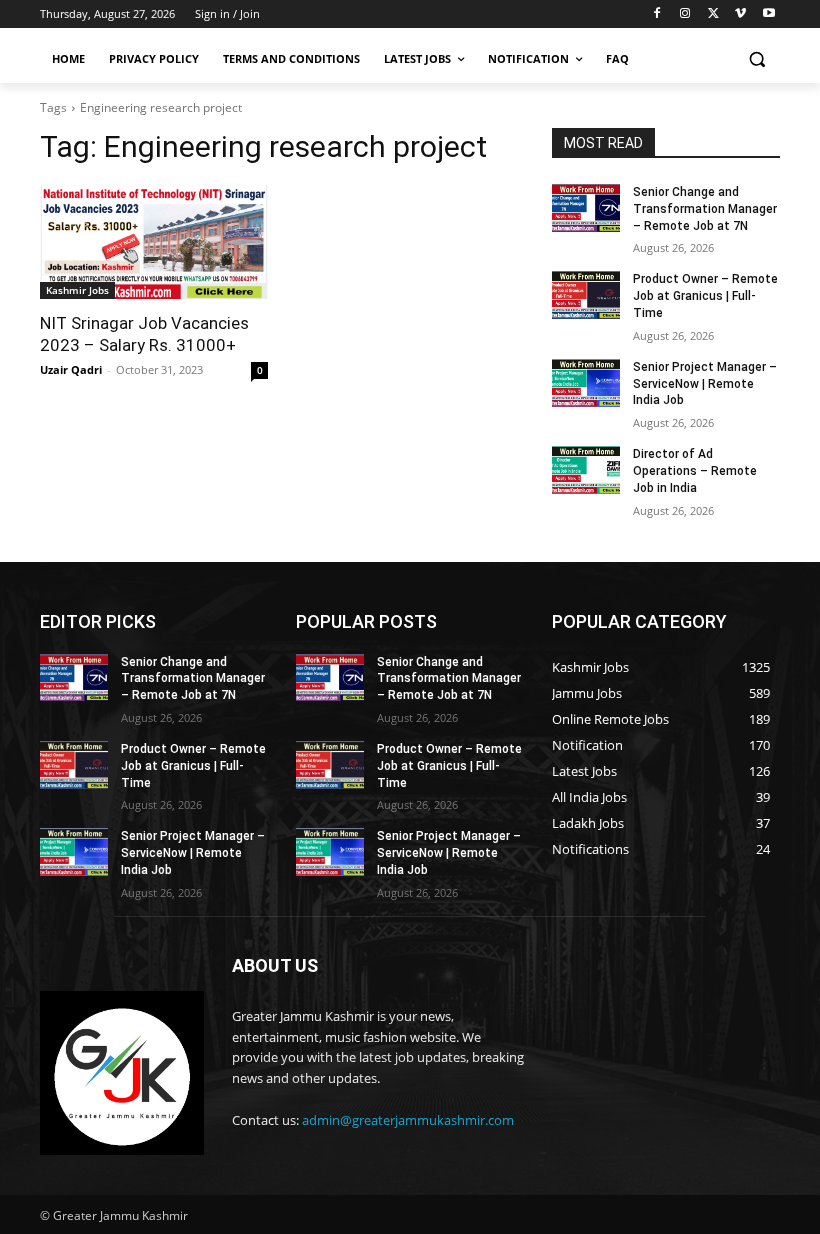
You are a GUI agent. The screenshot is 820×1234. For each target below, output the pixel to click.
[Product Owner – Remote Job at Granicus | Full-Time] (586, 295)
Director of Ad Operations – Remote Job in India (695, 471)
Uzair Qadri (71, 369)
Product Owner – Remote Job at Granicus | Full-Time (705, 296)
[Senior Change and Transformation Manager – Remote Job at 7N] (586, 208)
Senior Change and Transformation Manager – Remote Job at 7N (705, 209)
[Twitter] (713, 14)
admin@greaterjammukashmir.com (408, 1120)
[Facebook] (657, 14)
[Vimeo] (740, 14)
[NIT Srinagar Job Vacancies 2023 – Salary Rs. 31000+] (154, 242)
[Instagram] (685, 14)
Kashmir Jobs (77, 290)
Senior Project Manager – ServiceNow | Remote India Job (705, 384)
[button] (756, 59)
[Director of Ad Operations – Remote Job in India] (586, 470)
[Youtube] (768, 14)
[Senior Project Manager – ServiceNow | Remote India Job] (586, 383)
